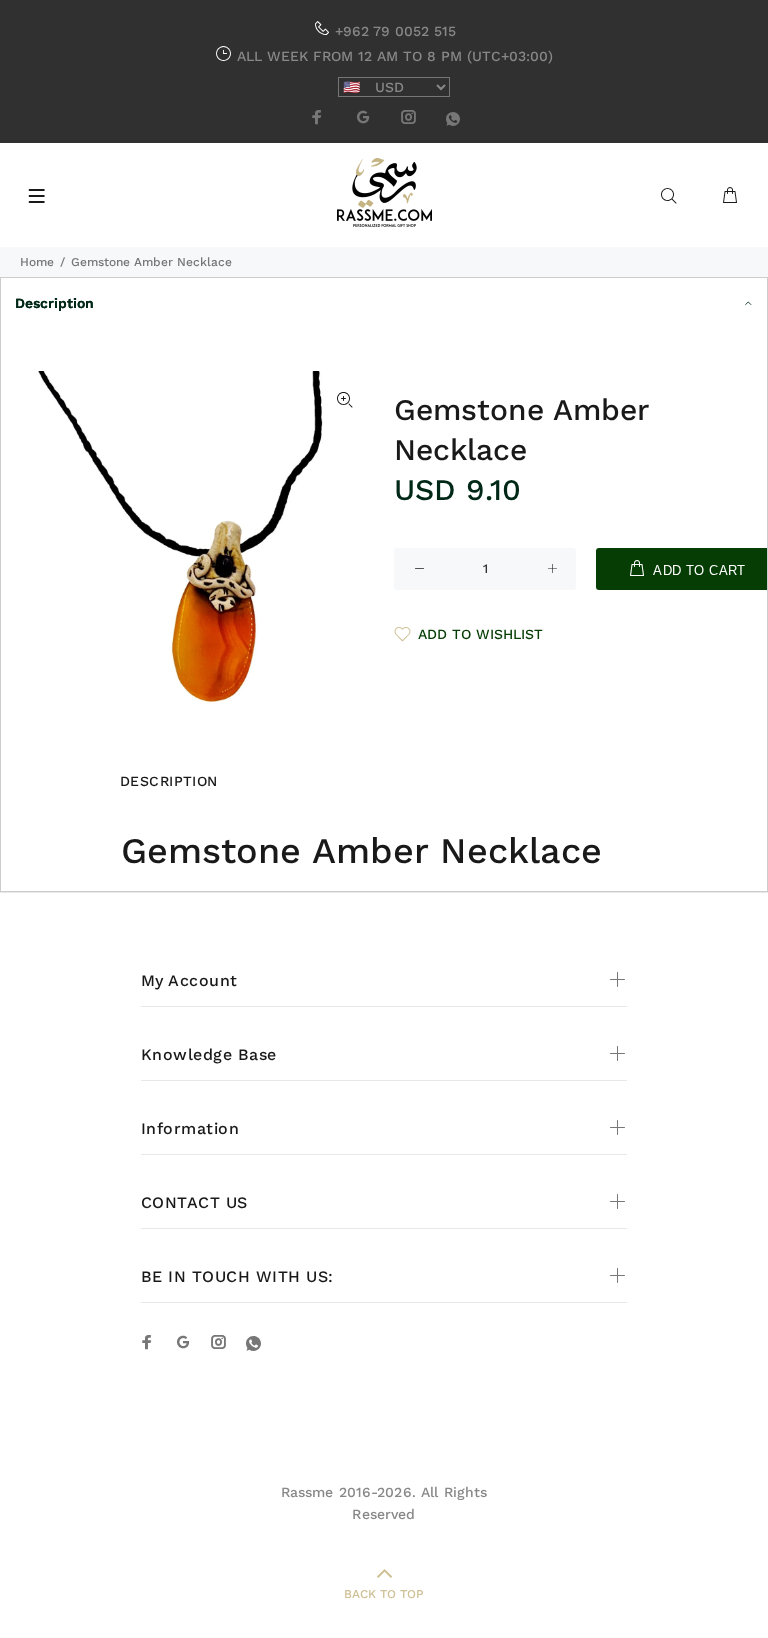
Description (54, 303)
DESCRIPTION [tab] (169, 781)
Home (37, 262)
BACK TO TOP (384, 1594)
